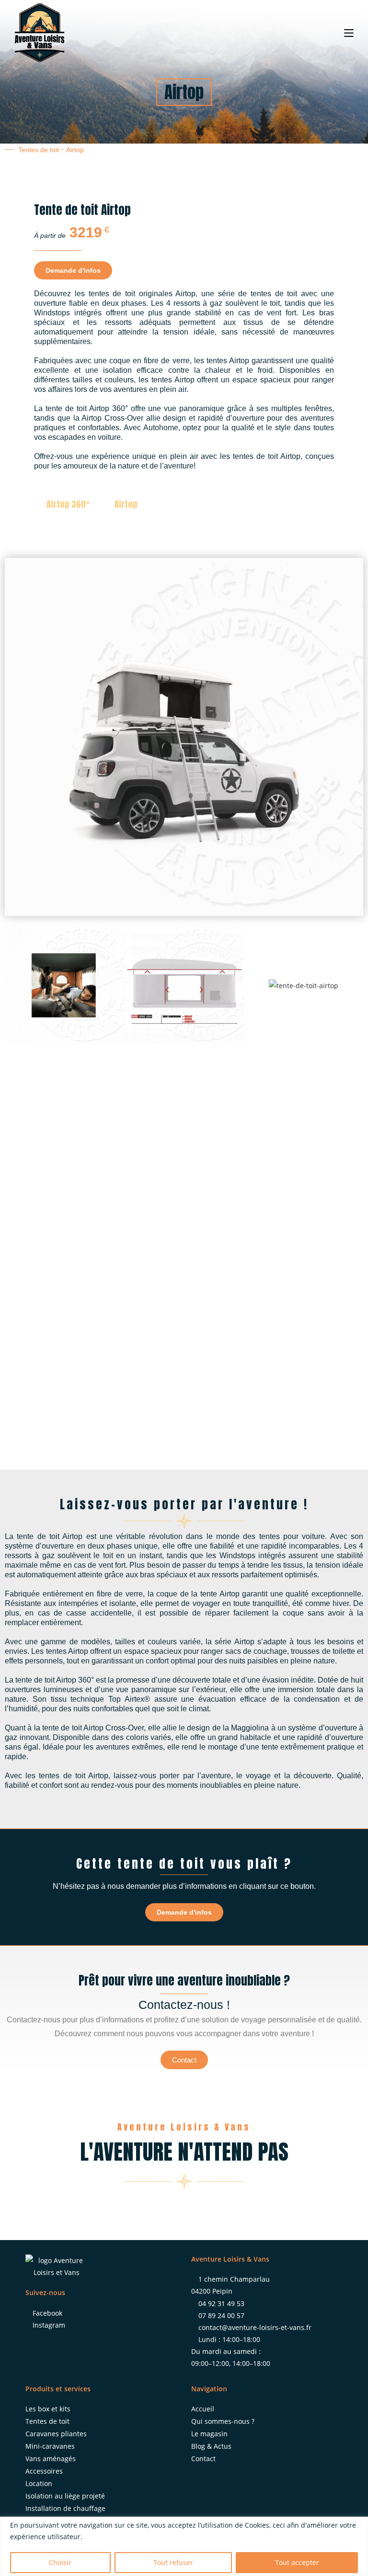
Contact (203, 2459)
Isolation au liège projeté (65, 2496)
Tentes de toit (39, 150)
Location (39, 2483)
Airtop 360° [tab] (68, 504)
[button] (14, 985)
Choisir (60, 2562)
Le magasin (209, 2434)
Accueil (203, 2409)
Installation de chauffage (65, 2508)
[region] (184, 2546)
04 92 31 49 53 (221, 2303)
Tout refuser (173, 2562)
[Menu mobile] (349, 32)
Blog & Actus (211, 2446)
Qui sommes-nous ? (223, 2421)
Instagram (49, 2325)
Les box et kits (48, 2409)
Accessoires (44, 2471)
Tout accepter (297, 2562)
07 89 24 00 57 (221, 2315)
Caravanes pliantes (56, 2434)
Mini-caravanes (50, 2446)
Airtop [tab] (126, 504)
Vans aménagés (51, 2459)
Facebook (47, 2313)
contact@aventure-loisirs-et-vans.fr (255, 2327)
